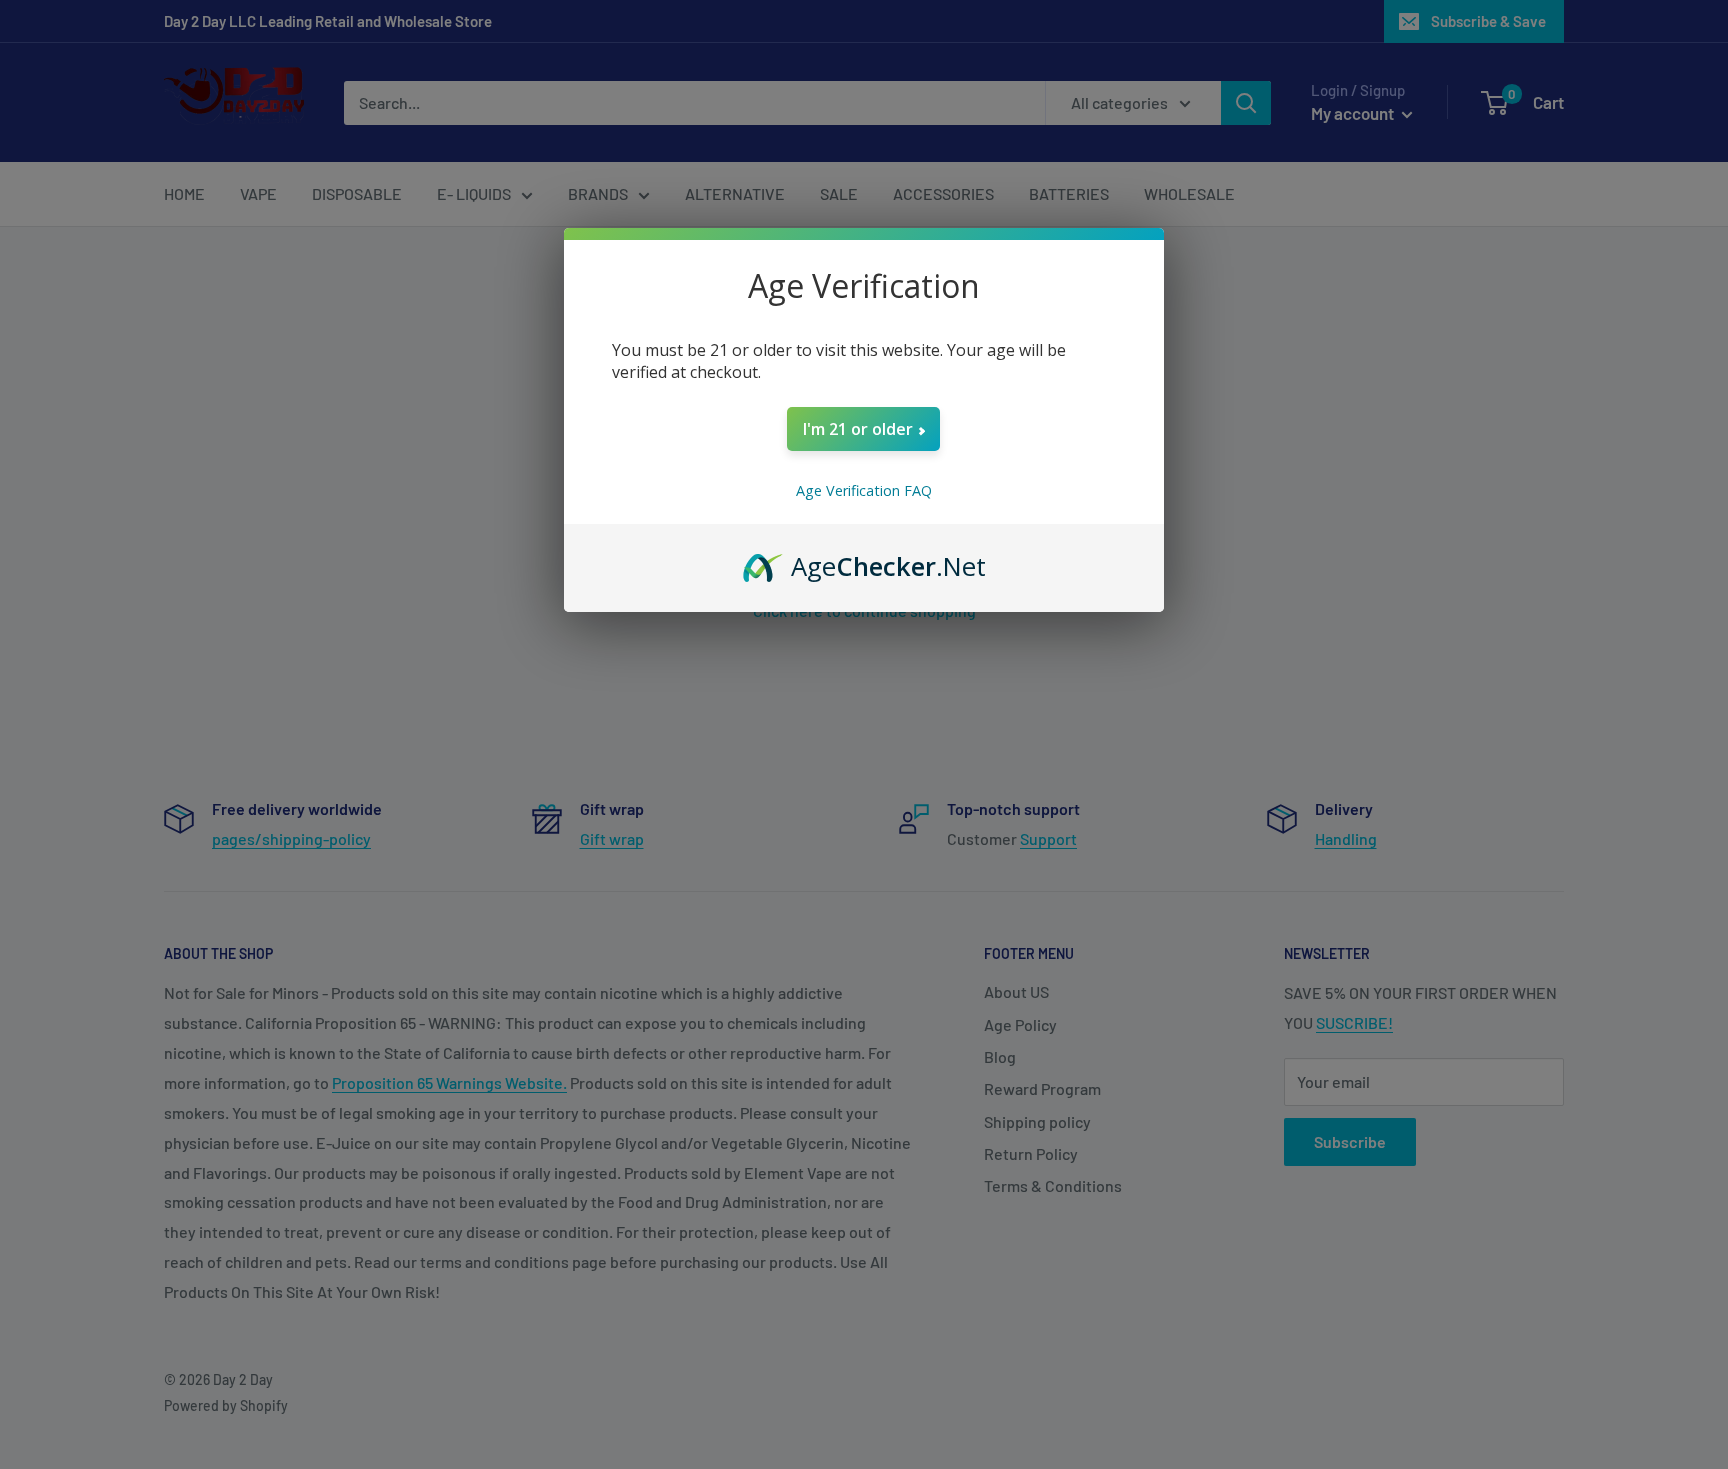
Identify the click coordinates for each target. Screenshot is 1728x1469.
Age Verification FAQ (864, 490)
